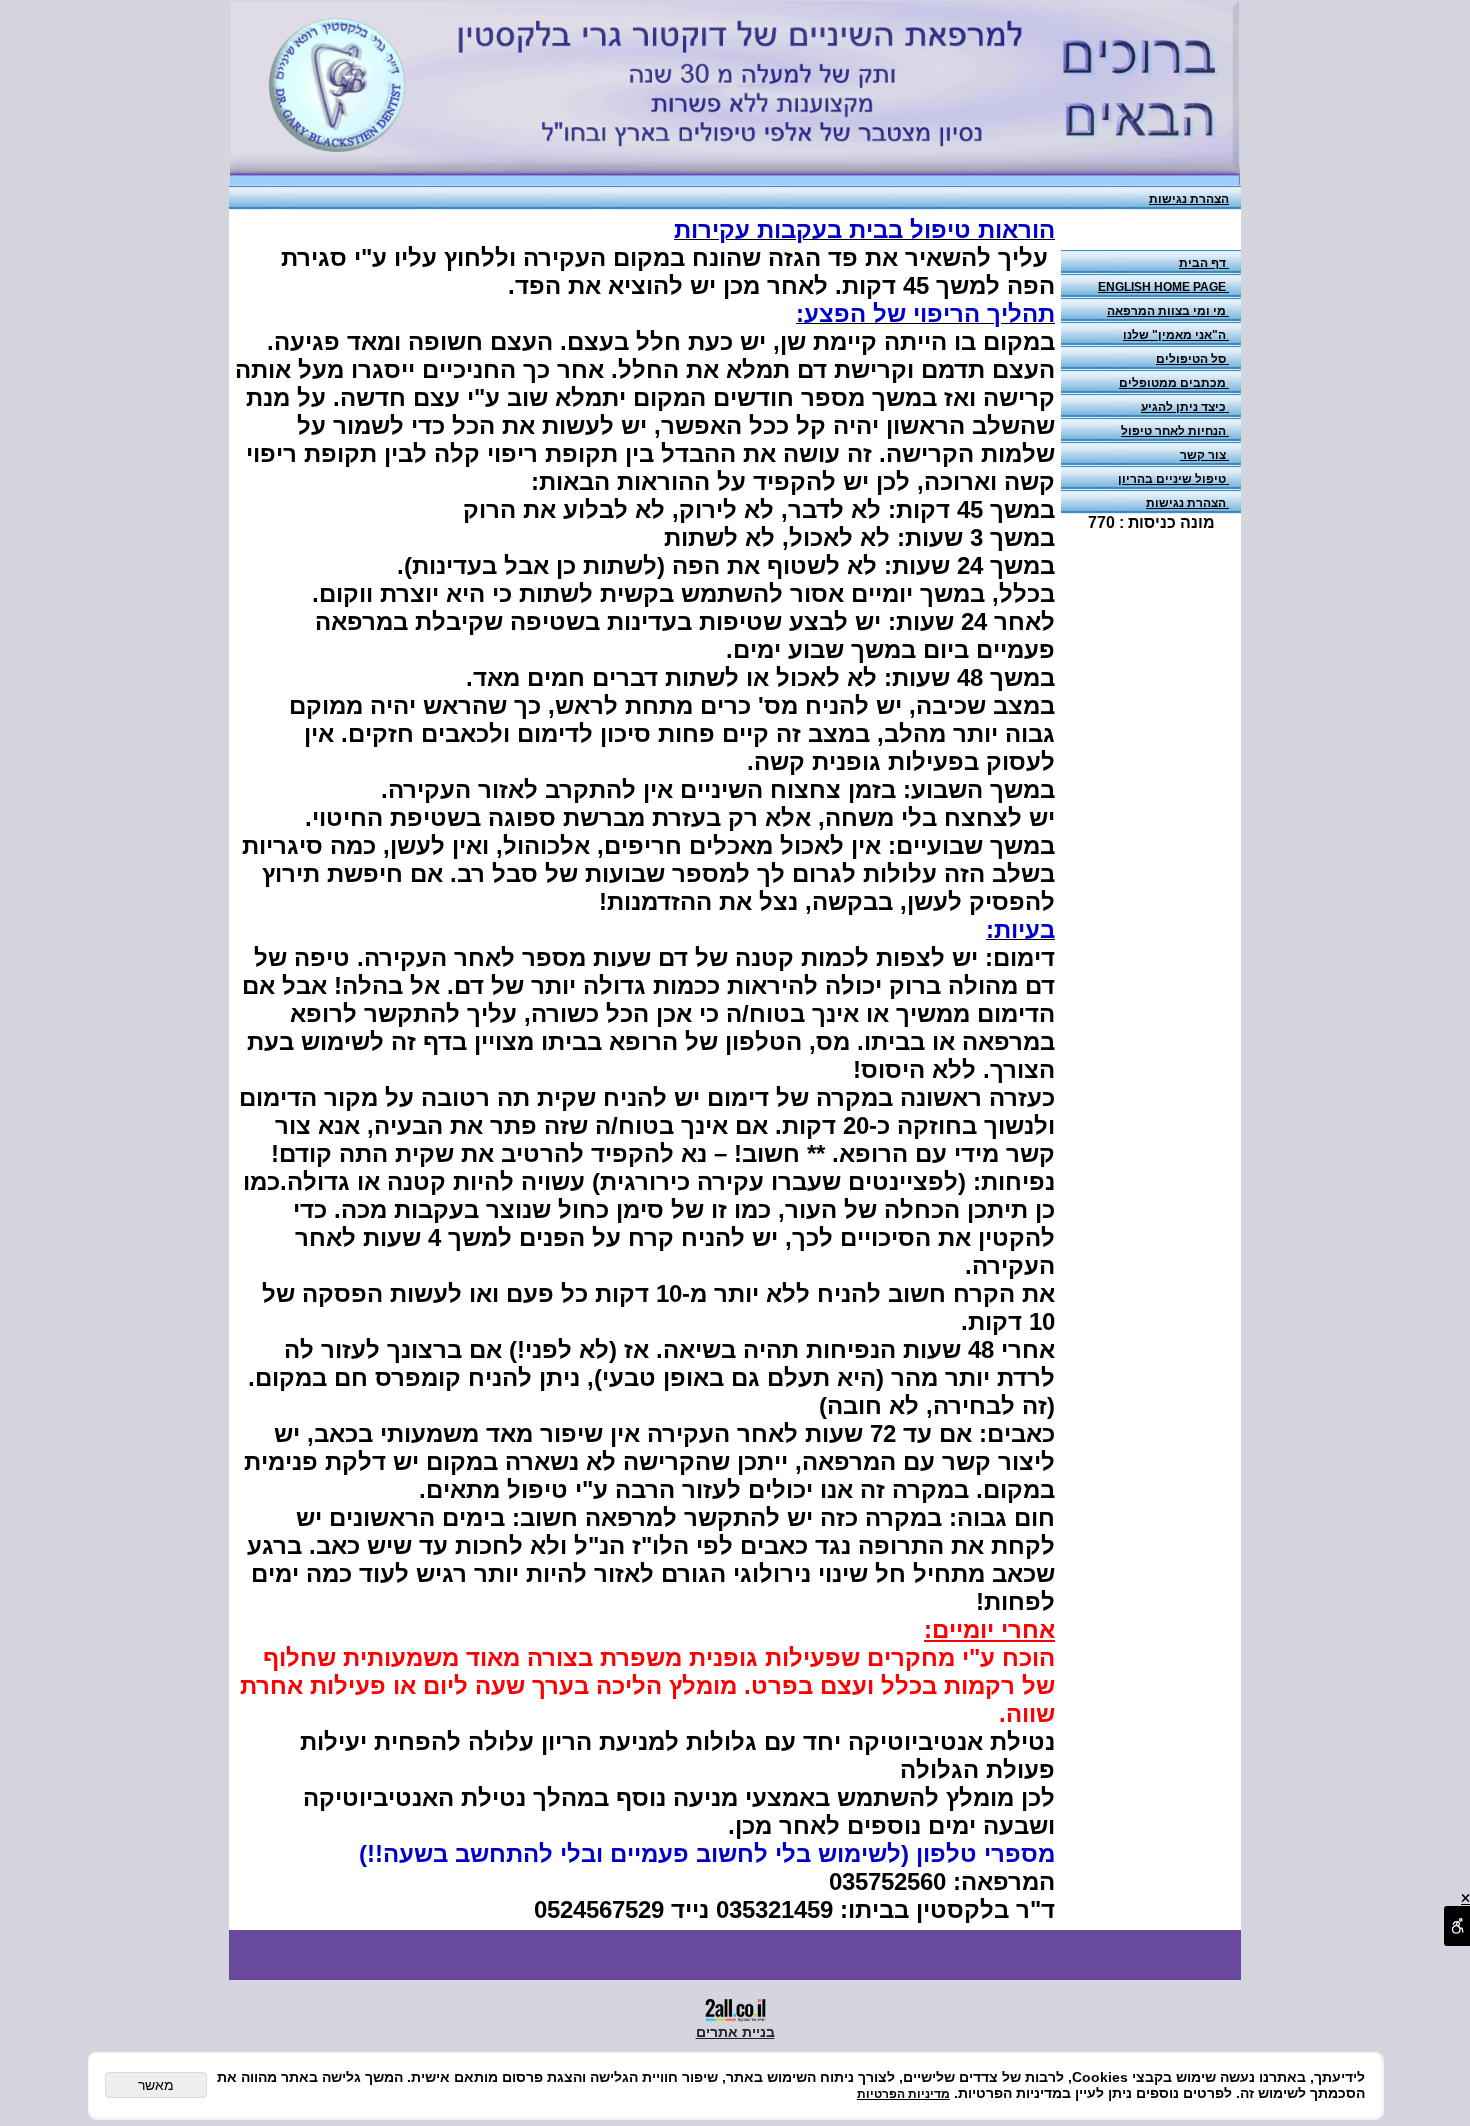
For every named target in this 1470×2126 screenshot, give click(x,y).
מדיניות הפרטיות (903, 2094)
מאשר (156, 2085)
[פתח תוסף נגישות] (1457, 1926)
